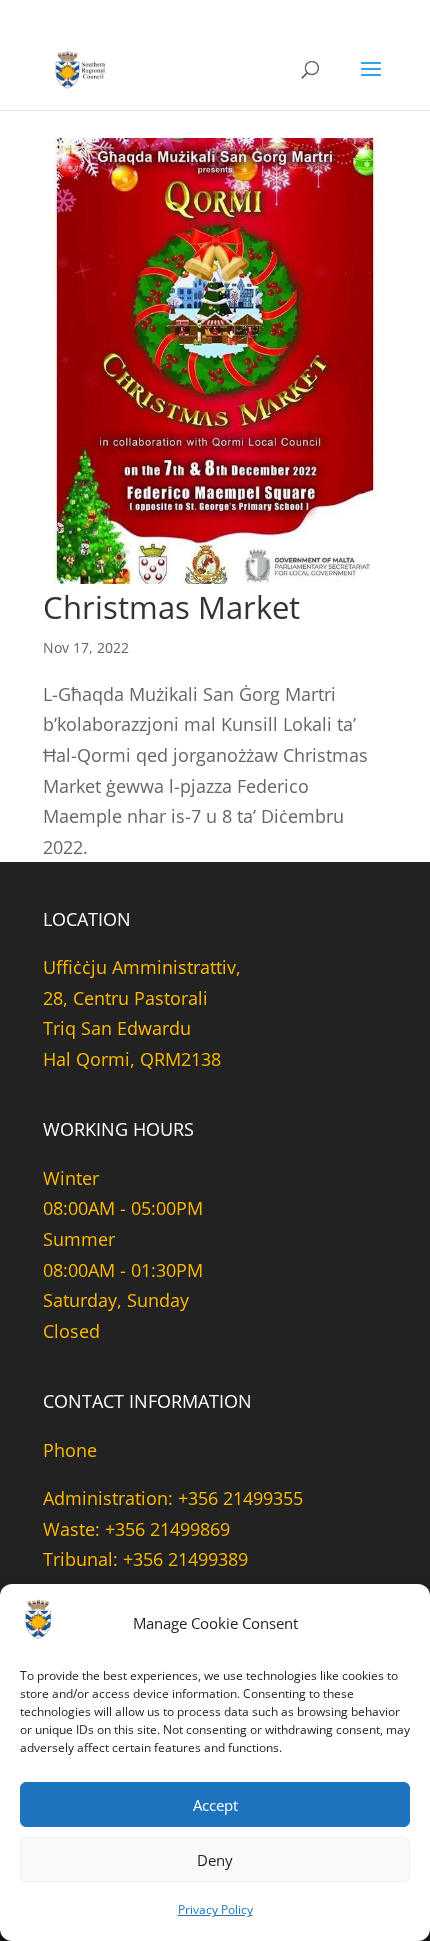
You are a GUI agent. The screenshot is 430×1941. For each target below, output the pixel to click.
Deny (215, 1860)
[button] (371, 82)
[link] (81, 68)
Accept (215, 1805)
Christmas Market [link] (171, 607)
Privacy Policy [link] (215, 1909)
